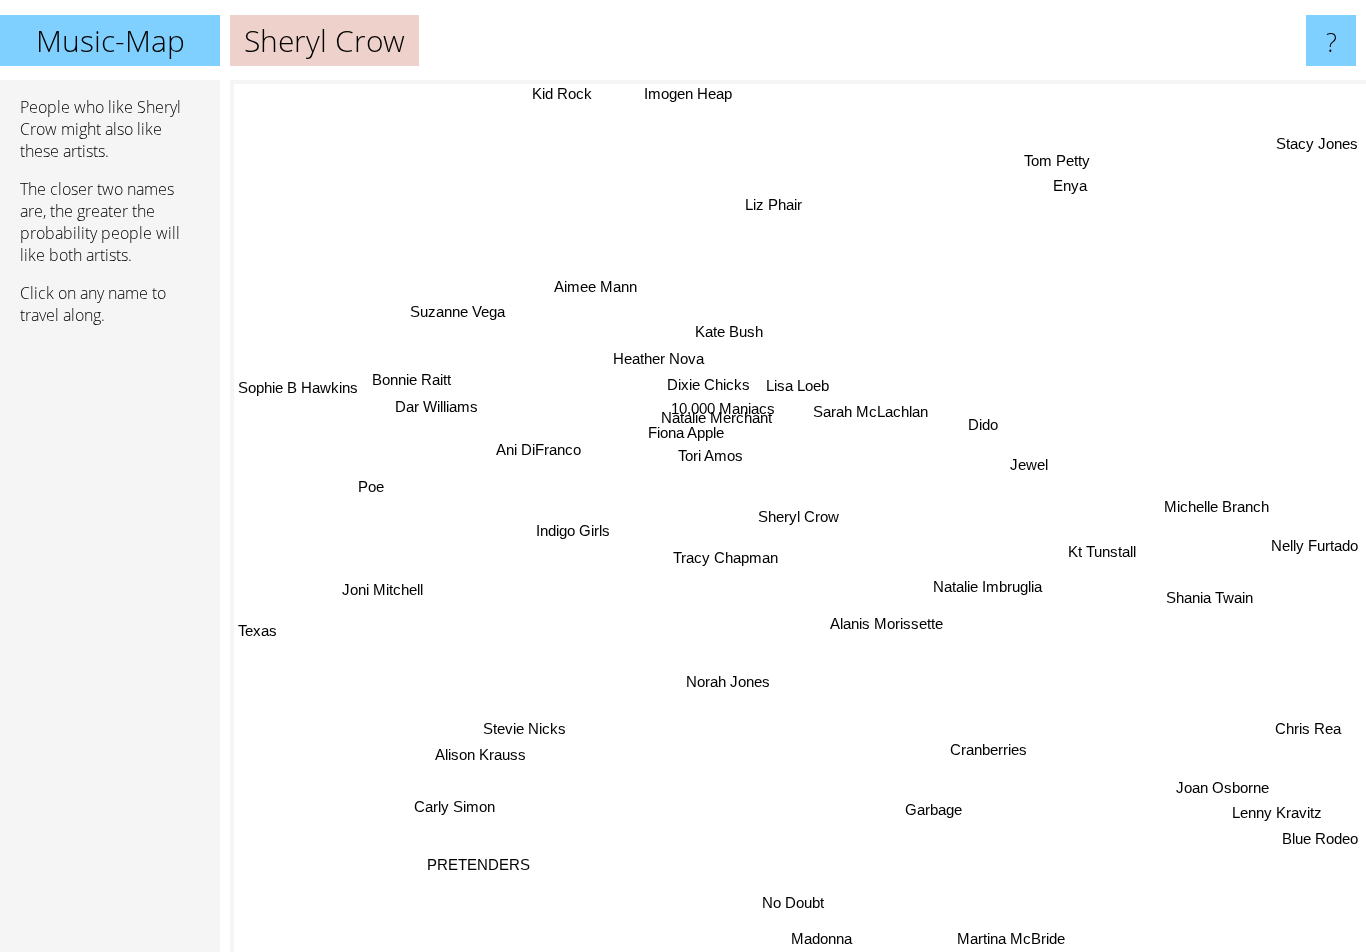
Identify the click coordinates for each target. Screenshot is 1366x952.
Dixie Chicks (707, 383)
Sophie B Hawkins (298, 390)
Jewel (1027, 464)
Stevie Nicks (522, 724)
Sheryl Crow (798, 516)
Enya (1073, 187)
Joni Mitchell (382, 590)
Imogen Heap (712, 93)
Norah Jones (728, 679)
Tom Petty (1058, 161)
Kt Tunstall (1107, 546)
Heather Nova (658, 357)
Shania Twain (1209, 594)
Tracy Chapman (723, 555)
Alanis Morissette (885, 622)
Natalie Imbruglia (986, 586)
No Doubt (798, 902)
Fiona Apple (685, 429)
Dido (983, 424)
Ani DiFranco (537, 448)
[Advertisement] (110, 647)
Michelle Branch (1215, 508)
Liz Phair (765, 202)
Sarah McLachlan (869, 410)
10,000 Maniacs (710, 408)
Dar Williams (435, 405)
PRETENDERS (489, 868)
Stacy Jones (1317, 138)
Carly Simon (455, 807)
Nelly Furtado (1314, 551)
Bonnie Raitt (411, 378)
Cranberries (987, 749)
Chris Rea (1306, 730)
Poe (371, 486)
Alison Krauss (475, 750)
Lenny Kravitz (1279, 810)
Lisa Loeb (796, 383)
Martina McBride (1008, 938)
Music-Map (110, 40)
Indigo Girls (572, 529)
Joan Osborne (1222, 785)
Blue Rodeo (1320, 836)
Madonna (825, 938)
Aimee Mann (592, 285)
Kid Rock (564, 93)
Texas (257, 670)
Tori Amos (709, 453)
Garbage (931, 809)
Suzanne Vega (454, 312)
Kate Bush (727, 330)
